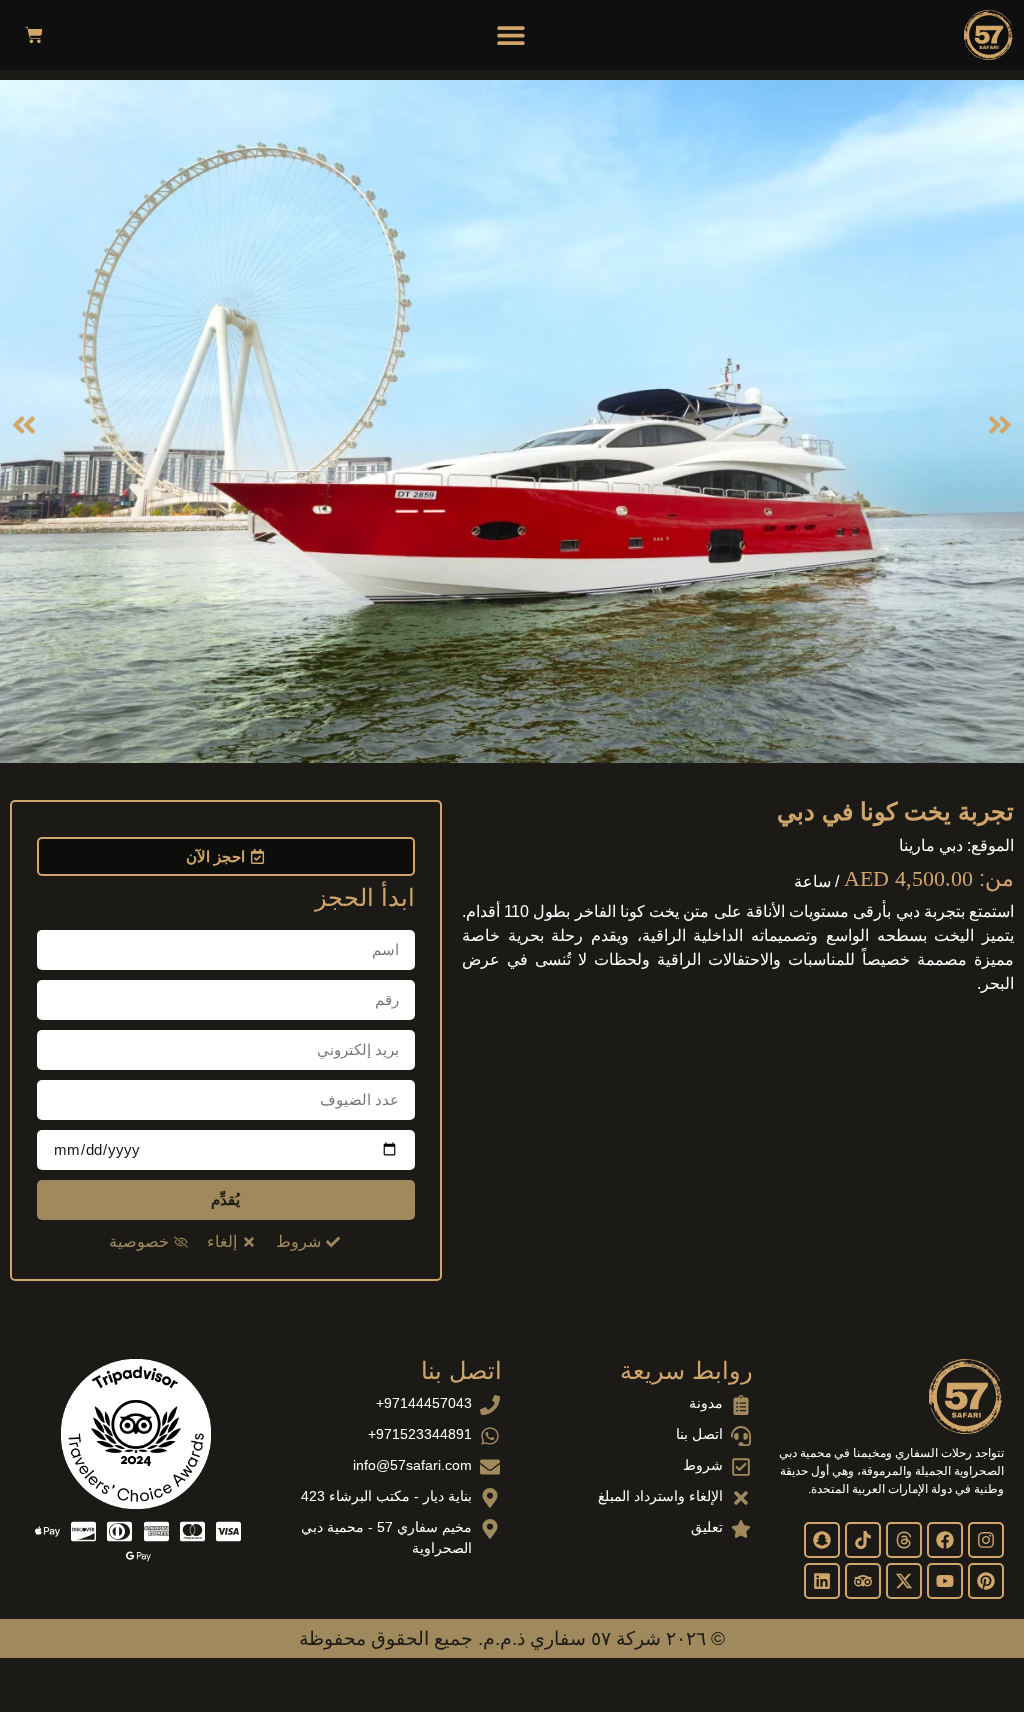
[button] (511, 35)
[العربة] (34, 35)
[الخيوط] (904, 1540)
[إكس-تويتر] (904, 1581)
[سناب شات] (822, 1540)
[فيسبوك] (945, 1540)
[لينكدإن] (822, 1581)
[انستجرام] (986, 1540)
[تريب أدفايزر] (863, 1581)
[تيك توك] (863, 1540)
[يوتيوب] (945, 1581)
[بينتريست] (986, 1581)
